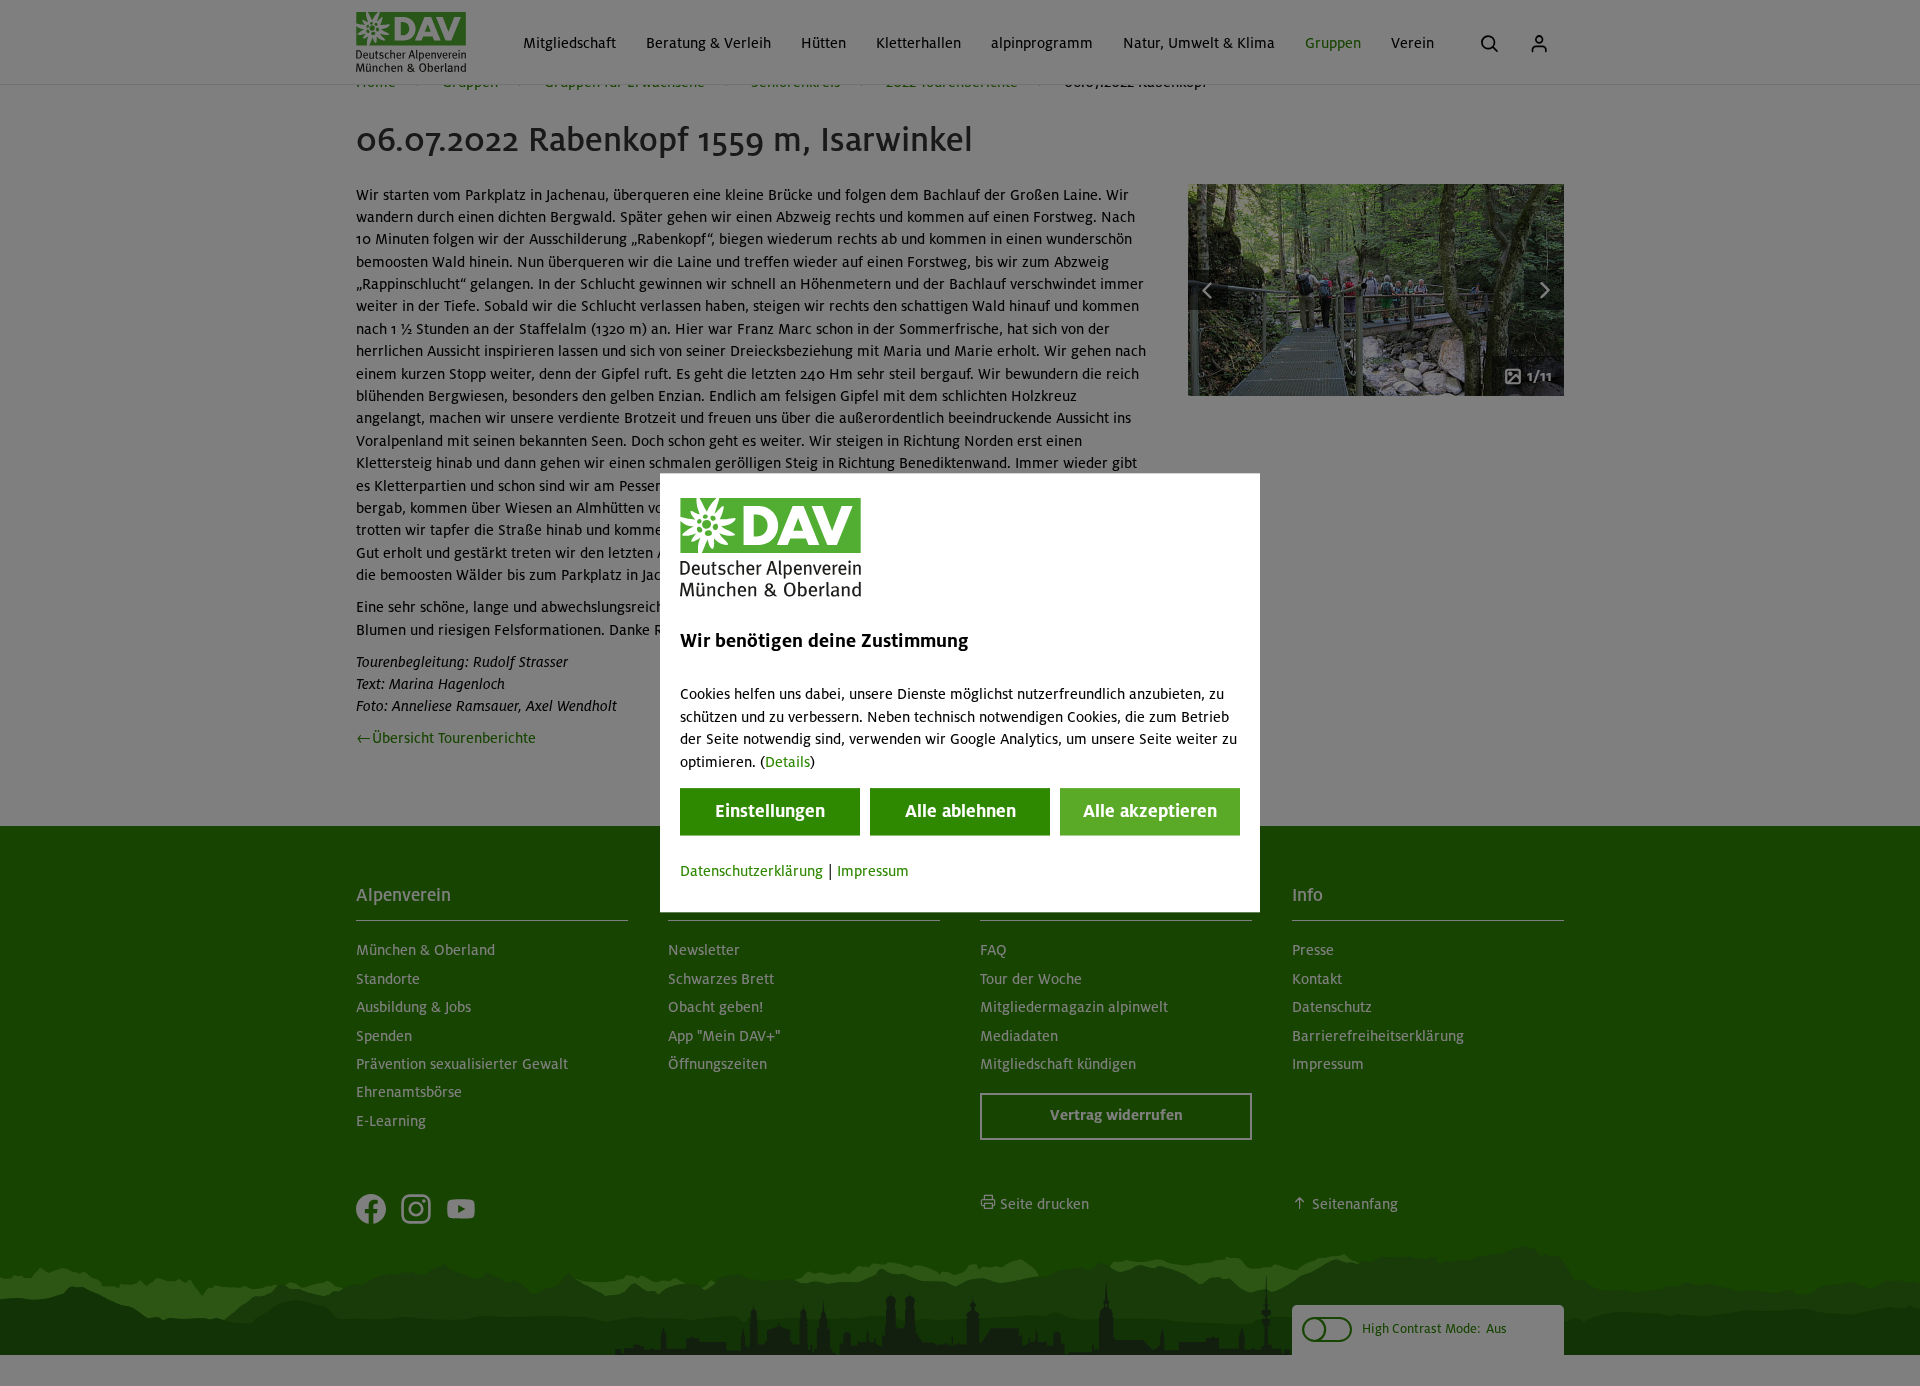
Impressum (873, 871)
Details (787, 762)
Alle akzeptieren (1150, 811)
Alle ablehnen (960, 811)
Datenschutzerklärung (751, 871)
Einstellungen (770, 811)
